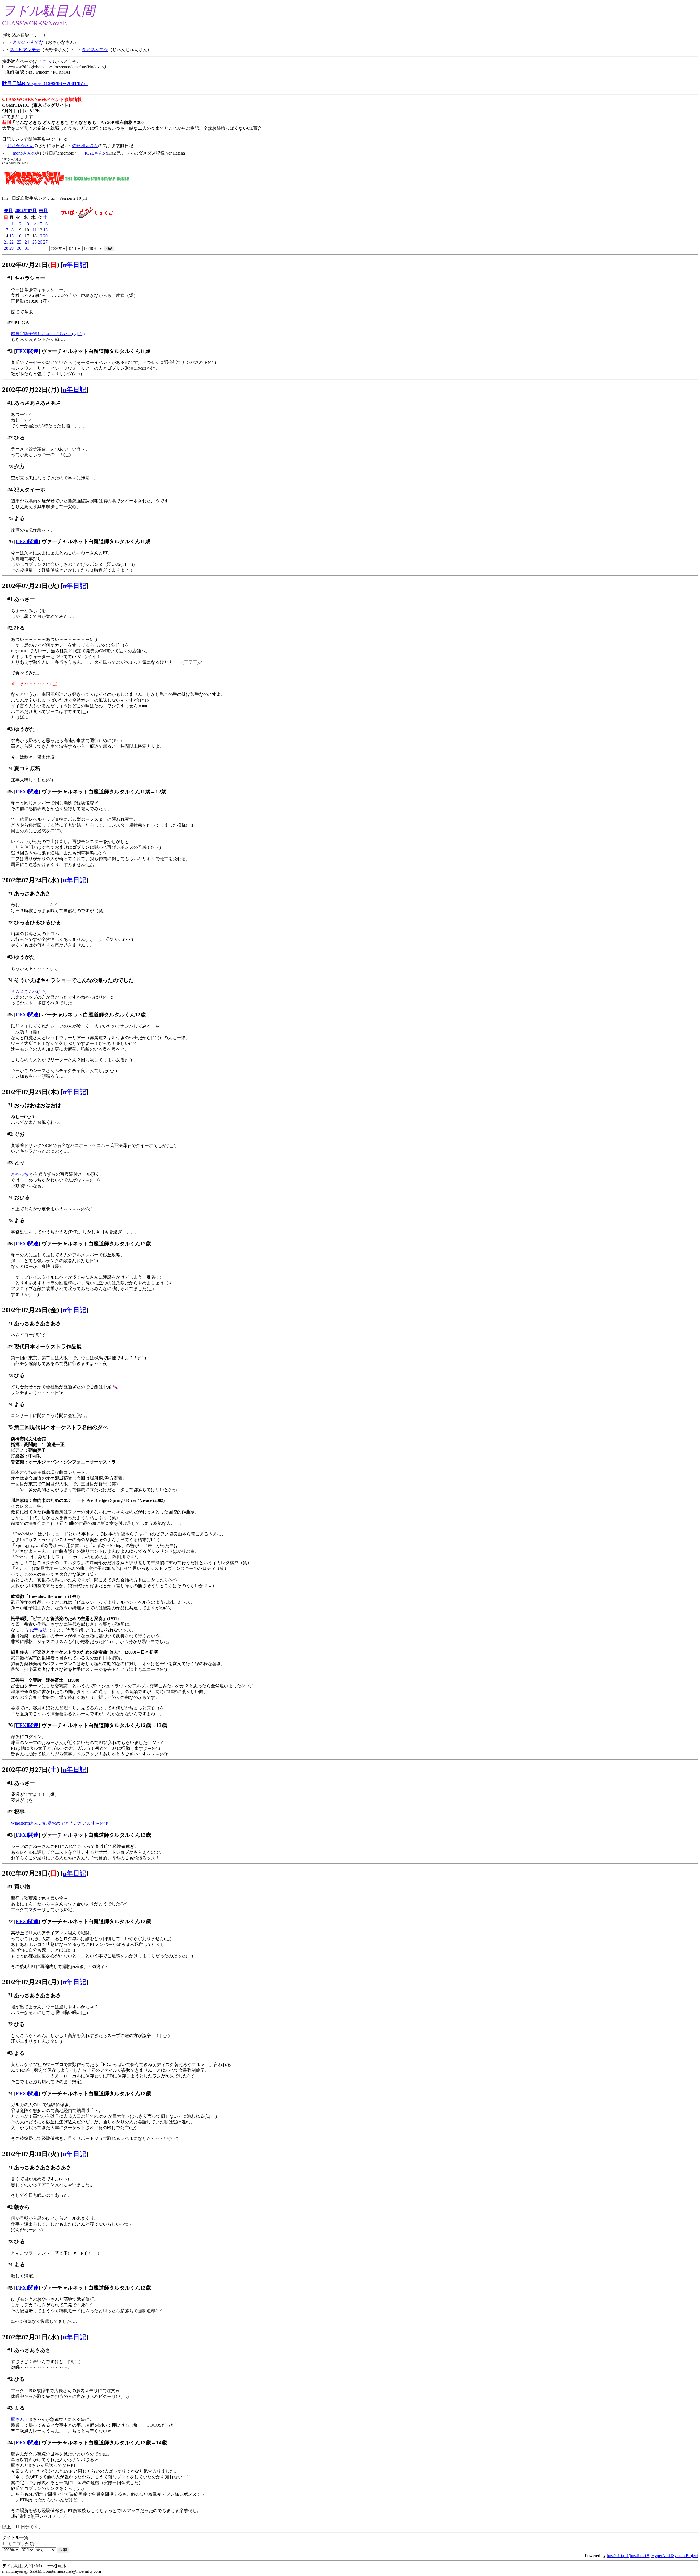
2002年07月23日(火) (31, 586)
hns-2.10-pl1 (618, 2556)
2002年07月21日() (31, 265)
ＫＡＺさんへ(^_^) (29, 991)
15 (11, 236)
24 (27, 242)
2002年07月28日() (31, 1873)
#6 (10, 541)
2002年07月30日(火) (31, 2154)
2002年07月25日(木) (31, 1092)
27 (45, 242)
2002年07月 (26, 211)
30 (19, 248)
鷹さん (17, 2419)
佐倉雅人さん (85, 146)
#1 (10, 278)
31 (27, 248)
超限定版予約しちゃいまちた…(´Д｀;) (48, 334)
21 (6, 242)
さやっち (20, 1174)
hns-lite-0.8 (639, 2556)
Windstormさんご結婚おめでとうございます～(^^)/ (59, 1823)
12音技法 (38, 1630)
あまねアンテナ (25, 50)
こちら (45, 61)
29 (11, 248)
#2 (10, 323)
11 (35, 230)
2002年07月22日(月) (31, 390)
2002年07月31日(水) (31, 2337)
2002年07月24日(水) (31, 880)
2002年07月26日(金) (31, 1310)
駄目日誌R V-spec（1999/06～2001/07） (45, 83)
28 (6, 248)
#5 (10, 518)
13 (45, 230)
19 (40, 236)
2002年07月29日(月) (31, 1982)
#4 (10, 490)
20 (45, 236)
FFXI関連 (27, 351)
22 (11, 242)
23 (19, 242)
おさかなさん (21, 146)
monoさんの (24, 153)
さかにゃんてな (28, 42)
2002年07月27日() (31, 1770)
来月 (43, 211)
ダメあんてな (95, 50)
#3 (10, 351)
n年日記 (75, 265)
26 (40, 242)
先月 (8, 211)
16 (19, 236)
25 (34, 242)
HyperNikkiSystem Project (675, 2556)
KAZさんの (96, 153)
